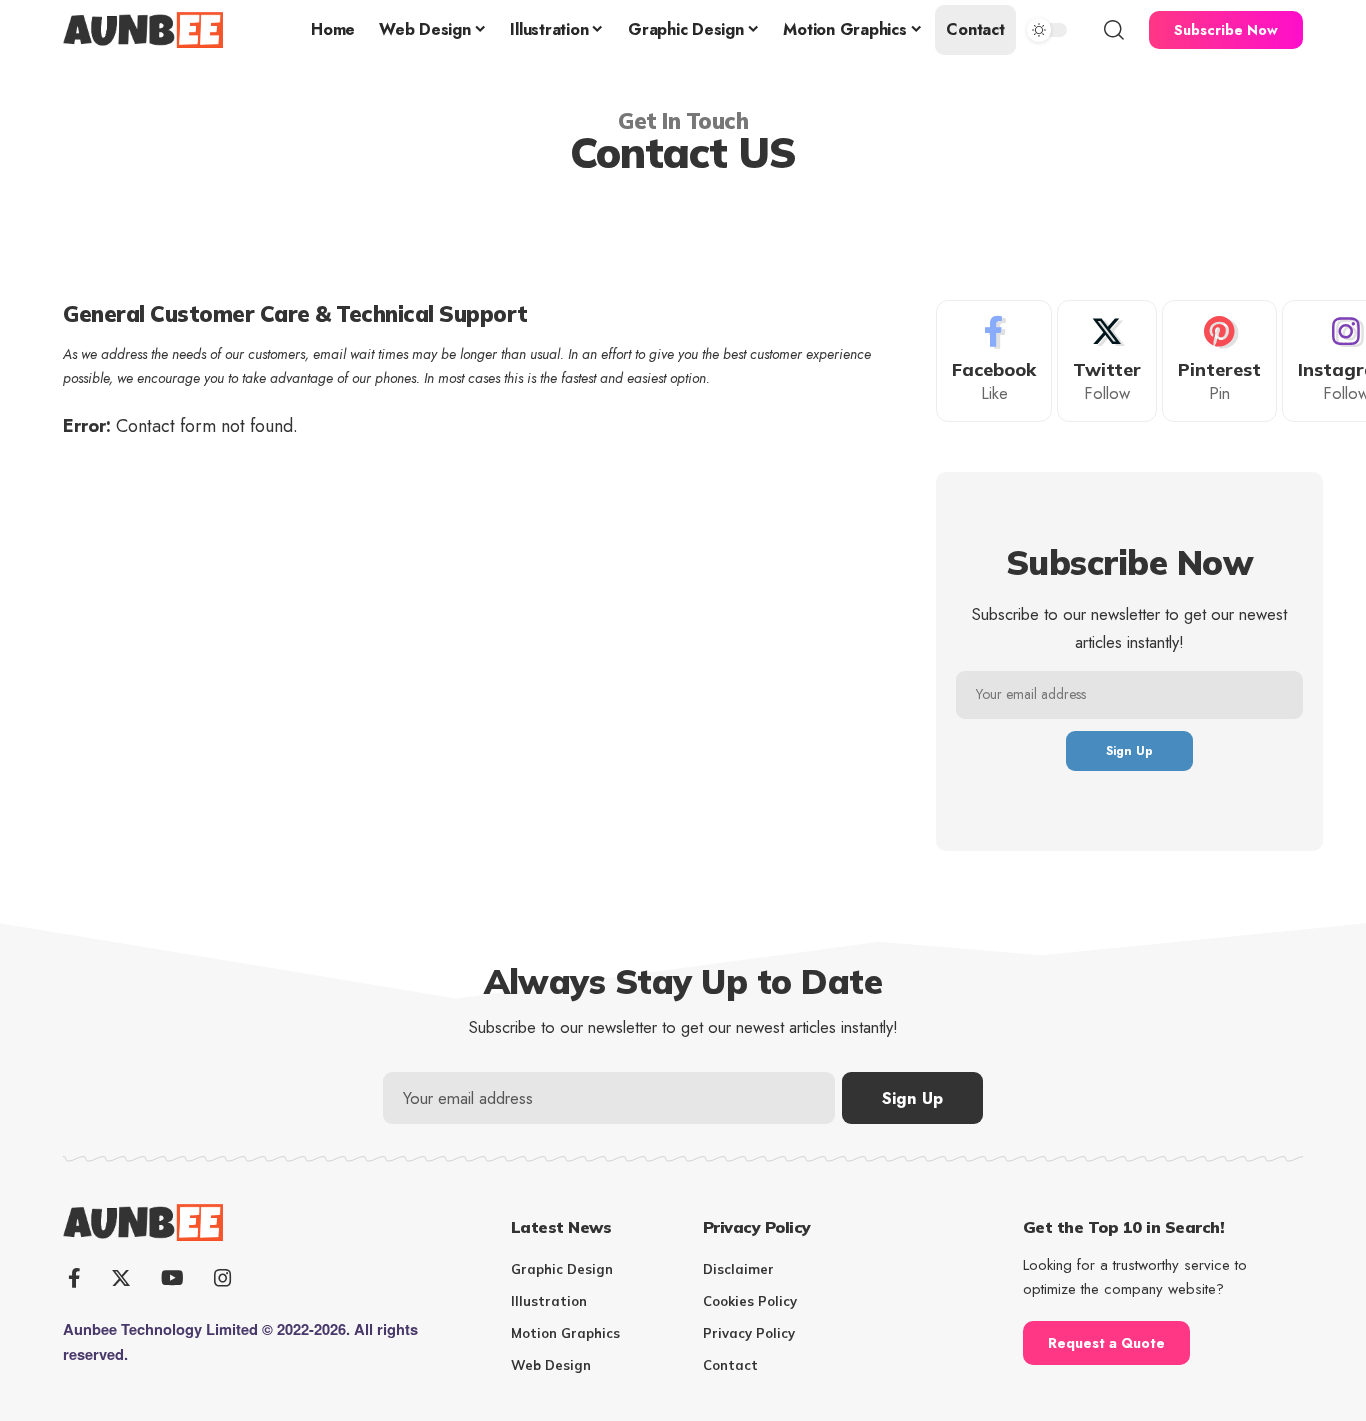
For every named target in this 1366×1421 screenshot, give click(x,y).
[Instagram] (223, 1278)
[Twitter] (1107, 361)
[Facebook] (994, 361)
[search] (1114, 30)
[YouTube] (172, 1278)
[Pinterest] (1219, 361)
